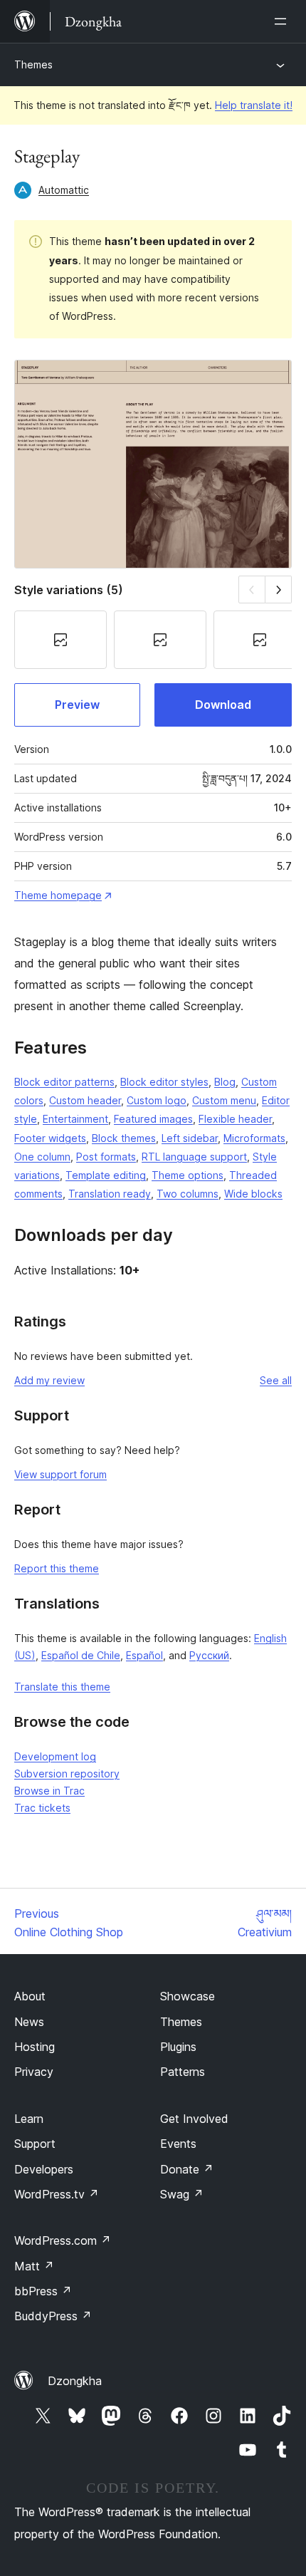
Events (178, 2144)
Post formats (106, 1157)
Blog (225, 1082)
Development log (55, 1756)
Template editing (106, 1175)
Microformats (254, 1138)
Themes (33, 64)
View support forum (60, 1474)
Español (144, 1655)
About (30, 1996)
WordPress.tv (57, 2194)
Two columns (188, 1194)
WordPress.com (63, 2240)
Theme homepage (58, 895)
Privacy (34, 2072)
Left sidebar (190, 1138)
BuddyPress (53, 2316)
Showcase (188, 1996)
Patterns (183, 2072)
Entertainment (75, 1119)
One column (42, 1157)
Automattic (64, 190)
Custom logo (157, 1100)
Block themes (124, 1138)
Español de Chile (81, 1655)
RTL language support (194, 1157)
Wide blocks (253, 1194)
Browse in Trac (49, 1791)
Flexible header (235, 1119)
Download (223, 705)
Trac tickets (42, 1808)
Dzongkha (75, 2381)
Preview (77, 705)
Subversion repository (67, 1773)
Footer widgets (50, 1138)
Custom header (85, 1100)
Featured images (153, 1119)
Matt (34, 2266)
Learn (29, 2119)
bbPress (43, 2291)
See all (276, 1380)
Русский (209, 1655)
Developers (44, 2169)
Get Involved (194, 2119)
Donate (187, 2169)
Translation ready (110, 1194)
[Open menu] (283, 21)
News (29, 2022)
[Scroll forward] (279, 590)
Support (35, 2144)
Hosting (35, 2047)
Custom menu (224, 1100)
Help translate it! (254, 105)
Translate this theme (62, 1687)
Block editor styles (164, 1082)
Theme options (188, 1175)
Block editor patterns (64, 1082)
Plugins (178, 2047)
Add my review (49, 1380)
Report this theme (57, 1568)
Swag (182, 2194)
